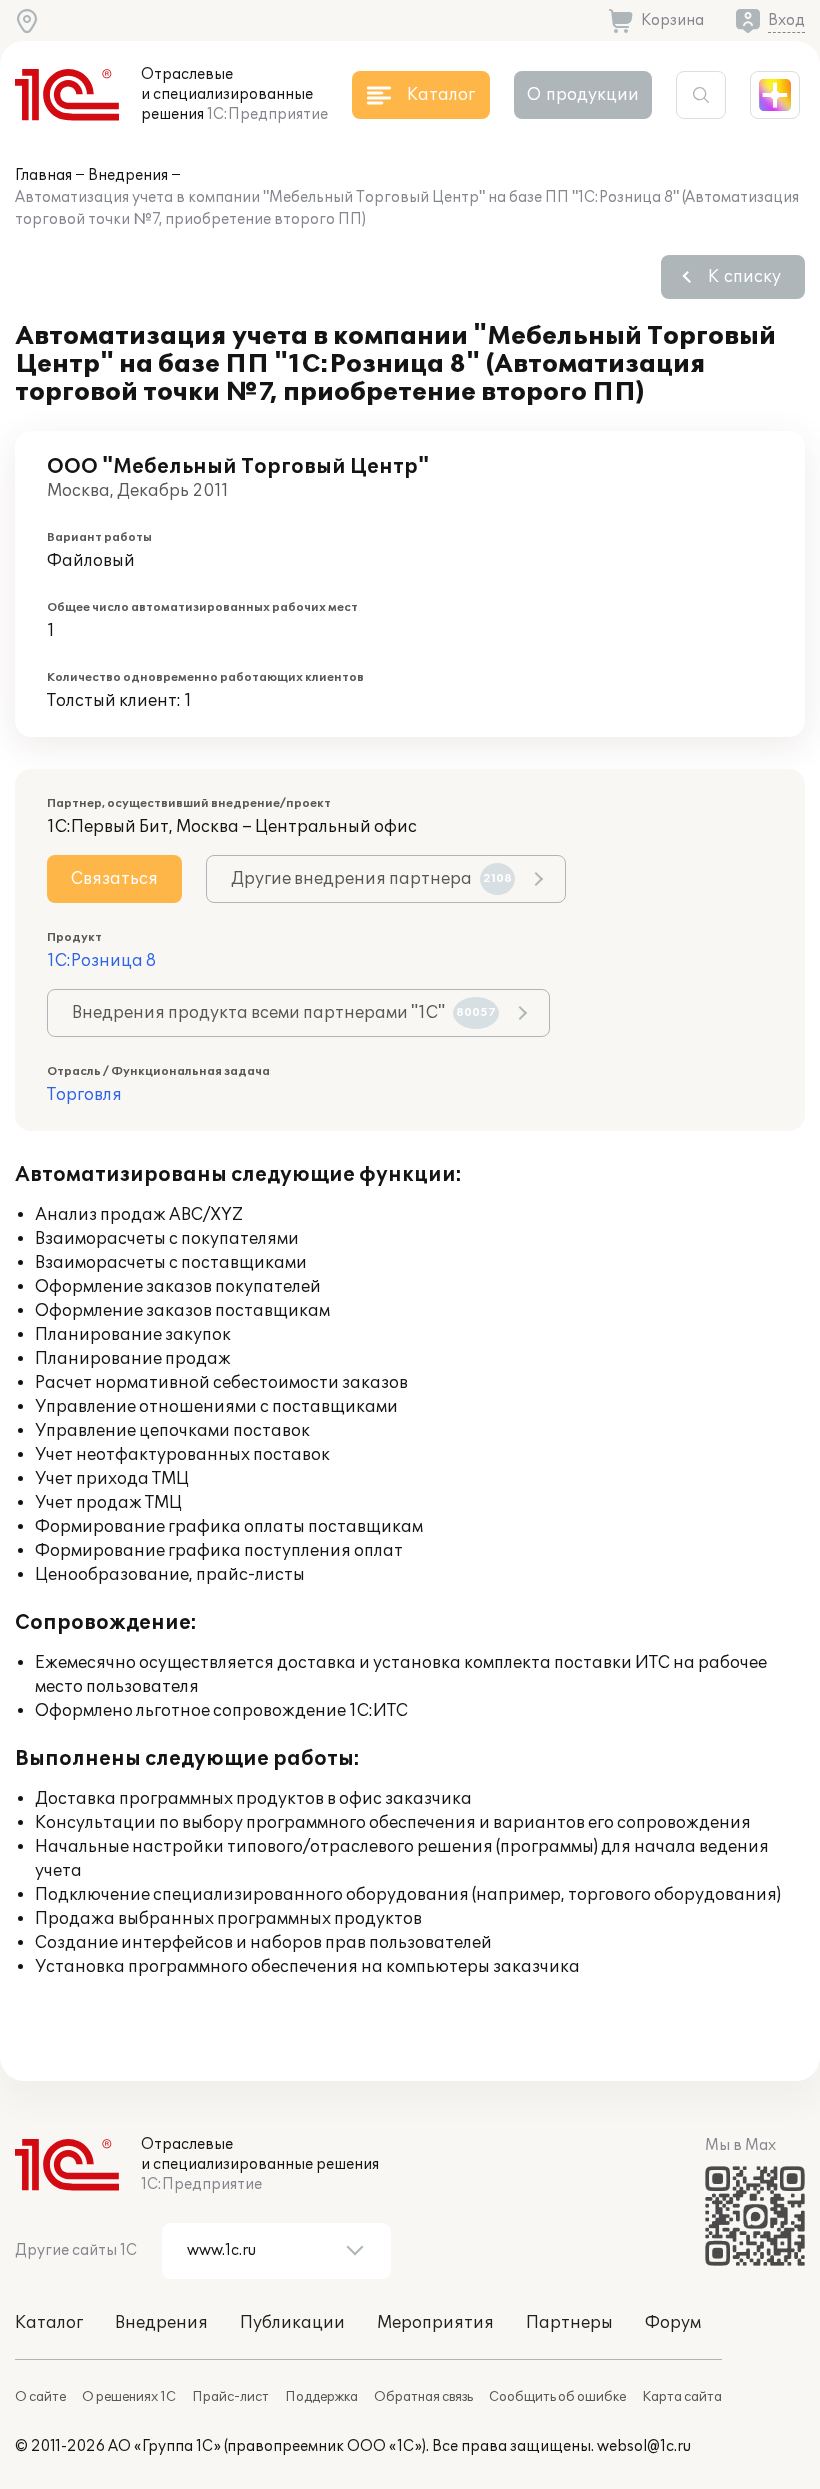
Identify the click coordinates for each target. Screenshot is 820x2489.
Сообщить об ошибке (557, 2397)
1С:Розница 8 (101, 961)
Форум (673, 2323)
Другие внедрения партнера (371, 879)
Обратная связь (423, 2397)
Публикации (292, 2323)
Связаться (114, 879)
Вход (786, 20)
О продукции (583, 95)
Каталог (49, 2323)
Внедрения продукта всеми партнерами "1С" (284, 1013)
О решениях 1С (129, 2397)
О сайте (40, 2397)
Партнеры (569, 2323)
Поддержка (321, 2397)
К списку (744, 277)
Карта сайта (682, 2397)
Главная (43, 175)
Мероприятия (435, 2323)
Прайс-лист (230, 2397)
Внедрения (128, 175)
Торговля (84, 1095)
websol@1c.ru (644, 2446)
